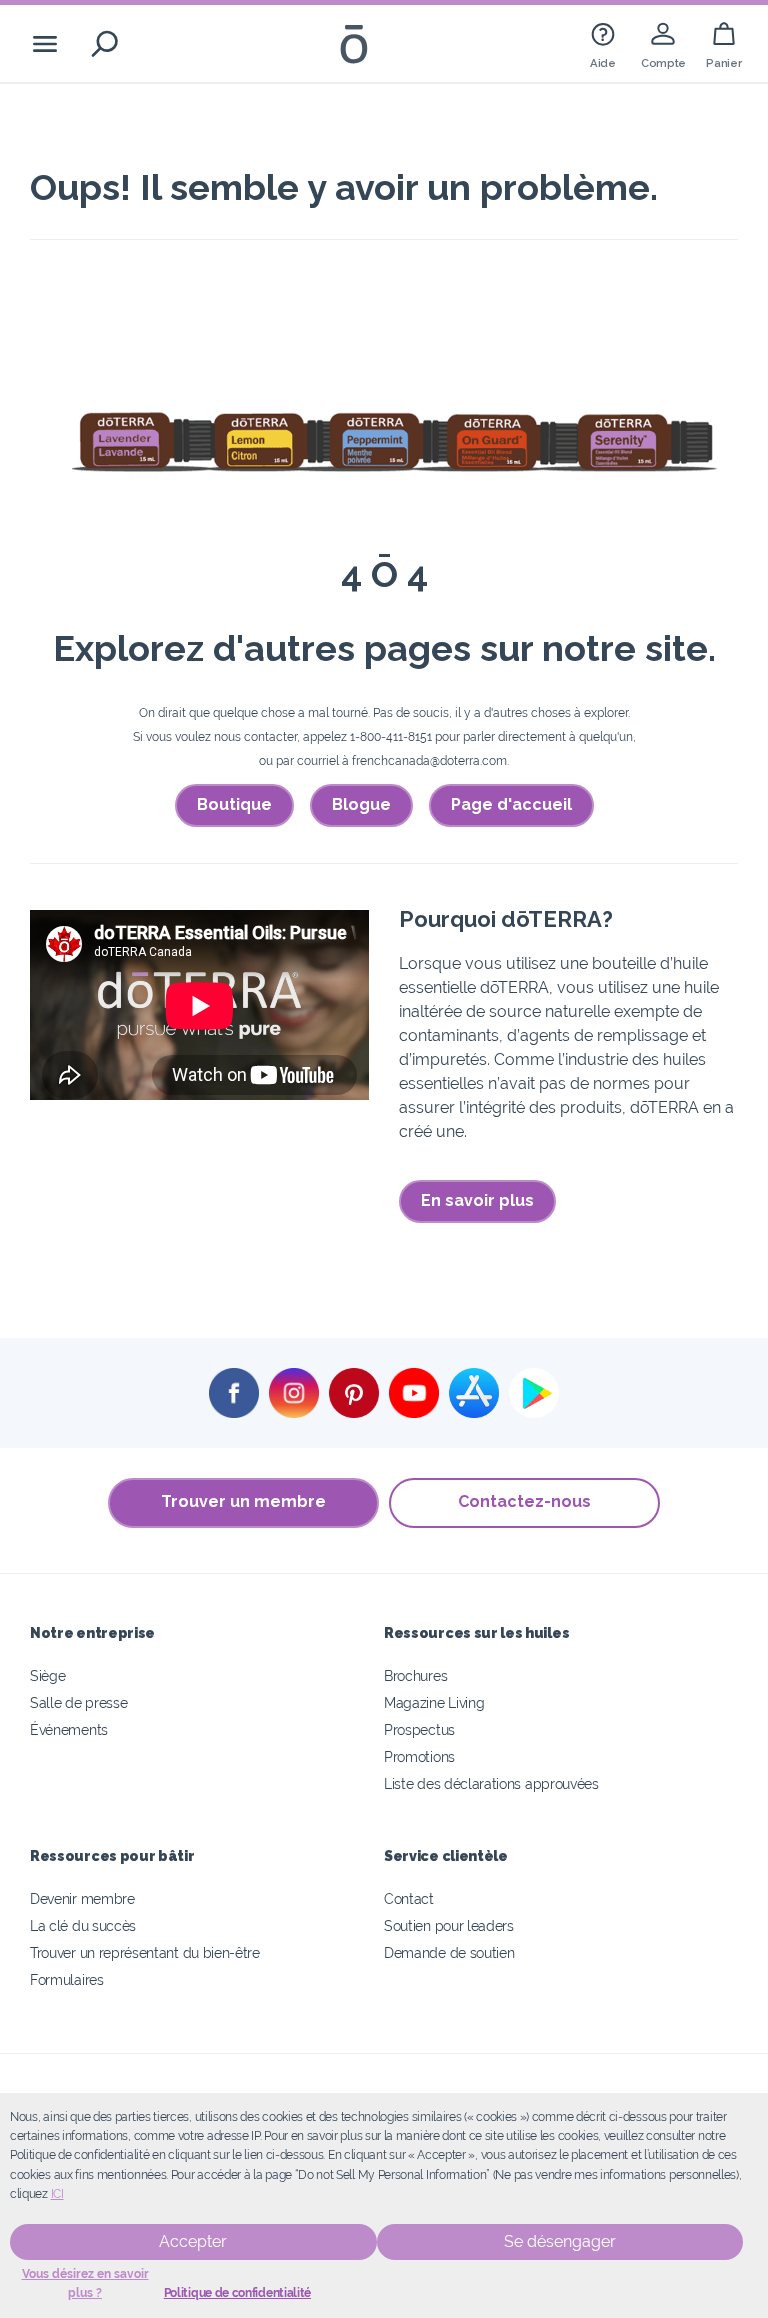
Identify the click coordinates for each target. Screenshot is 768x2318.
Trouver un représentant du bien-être (145, 1952)
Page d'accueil (511, 804)
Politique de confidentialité (237, 2293)
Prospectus (419, 1729)
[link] (603, 43)
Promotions (419, 1756)
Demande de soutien (449, 1952)
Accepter (193, 2241)
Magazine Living (434, 1702)
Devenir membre (82, 1898)
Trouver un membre (243, 1501)
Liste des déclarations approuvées (491, 1783)
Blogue (361, 804)
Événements (69, 1729)
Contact (409, 1898)
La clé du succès (83, 1925)
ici (57, 2194)
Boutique (234, 804)
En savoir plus (477, 1200)
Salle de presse (78, 1702)
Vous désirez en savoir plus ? (85, 2283)
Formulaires (67, 1979)
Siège (47, 1675)
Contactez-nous (524, 1501)
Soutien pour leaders (449, 1925)
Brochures (415, 1675)
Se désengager (560, 2241)
